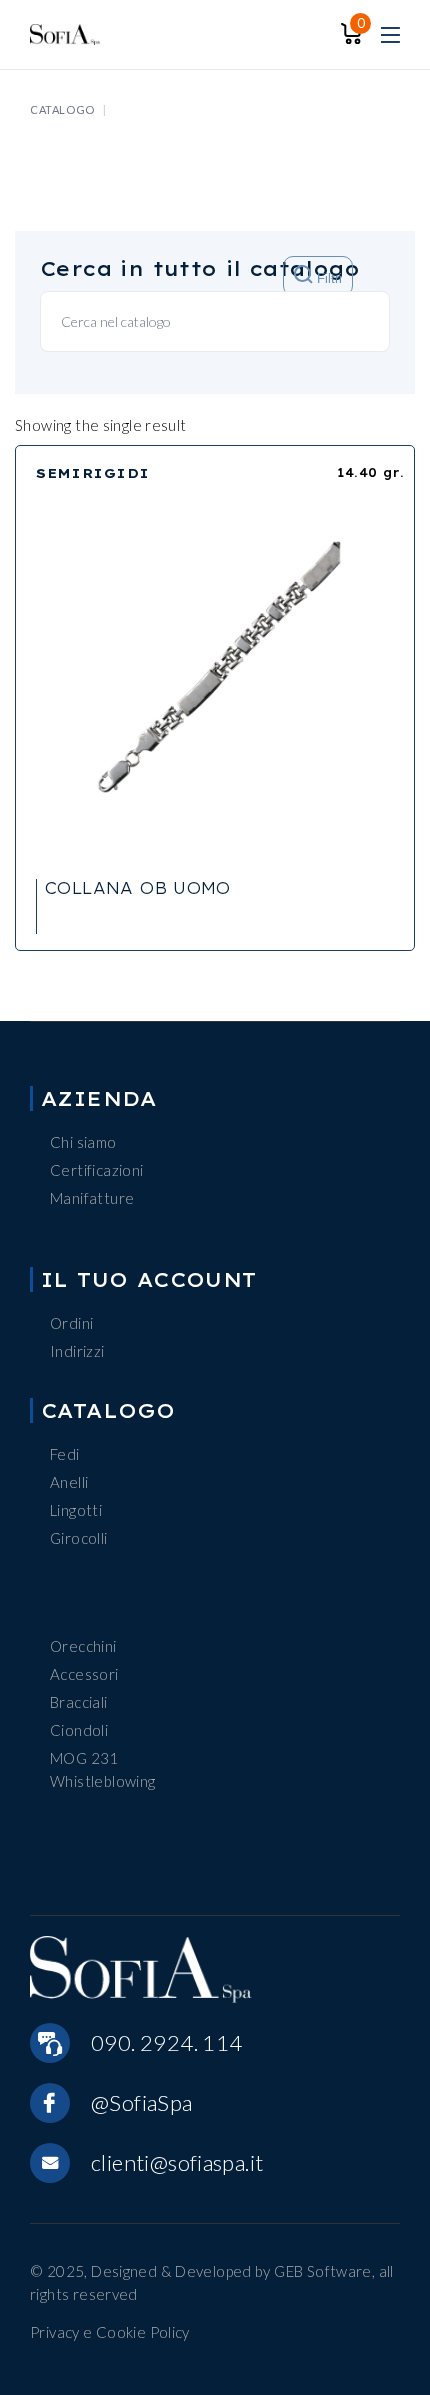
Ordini (71, 1323)
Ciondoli (79, 1730)
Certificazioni (96, 1170)
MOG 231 (84, 1758)
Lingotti (76, 1510)
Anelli (69, 1482)
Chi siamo (83, 1142)
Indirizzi (77, 1351)
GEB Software (323, 2271)
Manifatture (92, 1198)
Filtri (327, 279)
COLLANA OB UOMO (138, 888)
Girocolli (78, 1538)
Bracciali (78, 1702)
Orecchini (83, 1646)
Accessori (84, 1674)
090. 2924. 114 (166, 2042)
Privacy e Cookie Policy (110, 2332)
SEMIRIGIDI (93, 473)
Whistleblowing (102, 1781)
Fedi (65, 1454)
